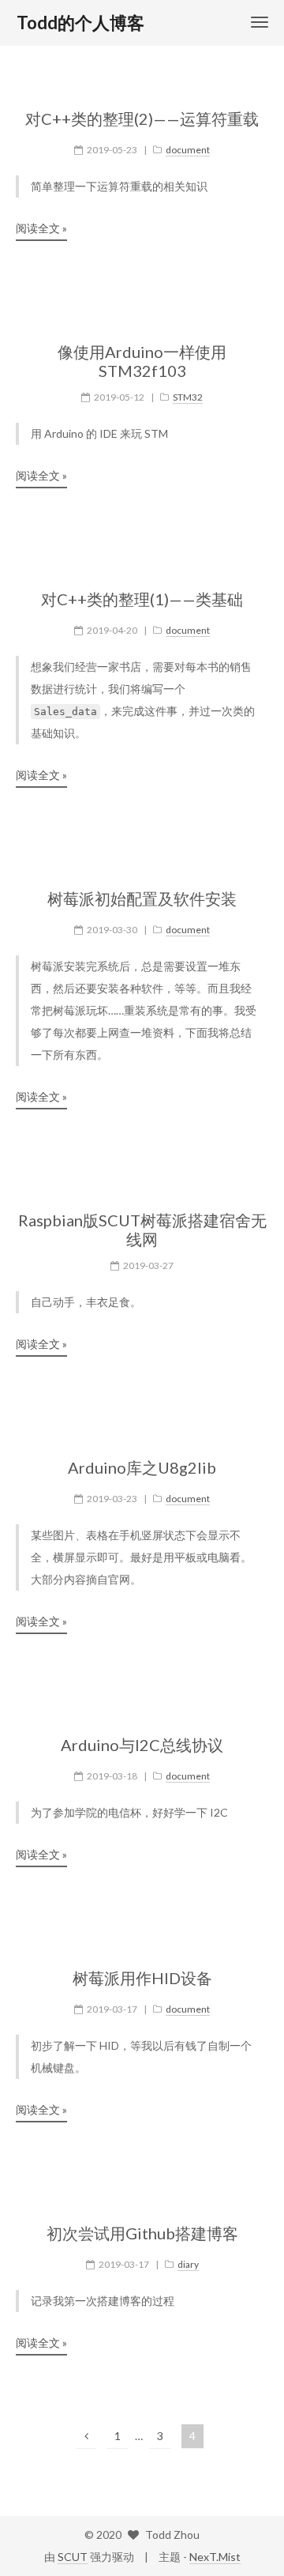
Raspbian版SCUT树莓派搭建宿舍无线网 (142, 1230)
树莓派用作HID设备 (142, 1978)
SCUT (73, 2557)
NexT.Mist (215, 2557)
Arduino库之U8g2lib (142, 1467)
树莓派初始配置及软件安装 (142, 898)
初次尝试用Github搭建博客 (142, 2233)
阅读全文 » (41, 228)
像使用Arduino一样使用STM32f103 (142, 361)
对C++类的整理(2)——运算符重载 (142, 119)
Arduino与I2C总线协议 (142, 1745)
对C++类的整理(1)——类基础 (142, 599)
